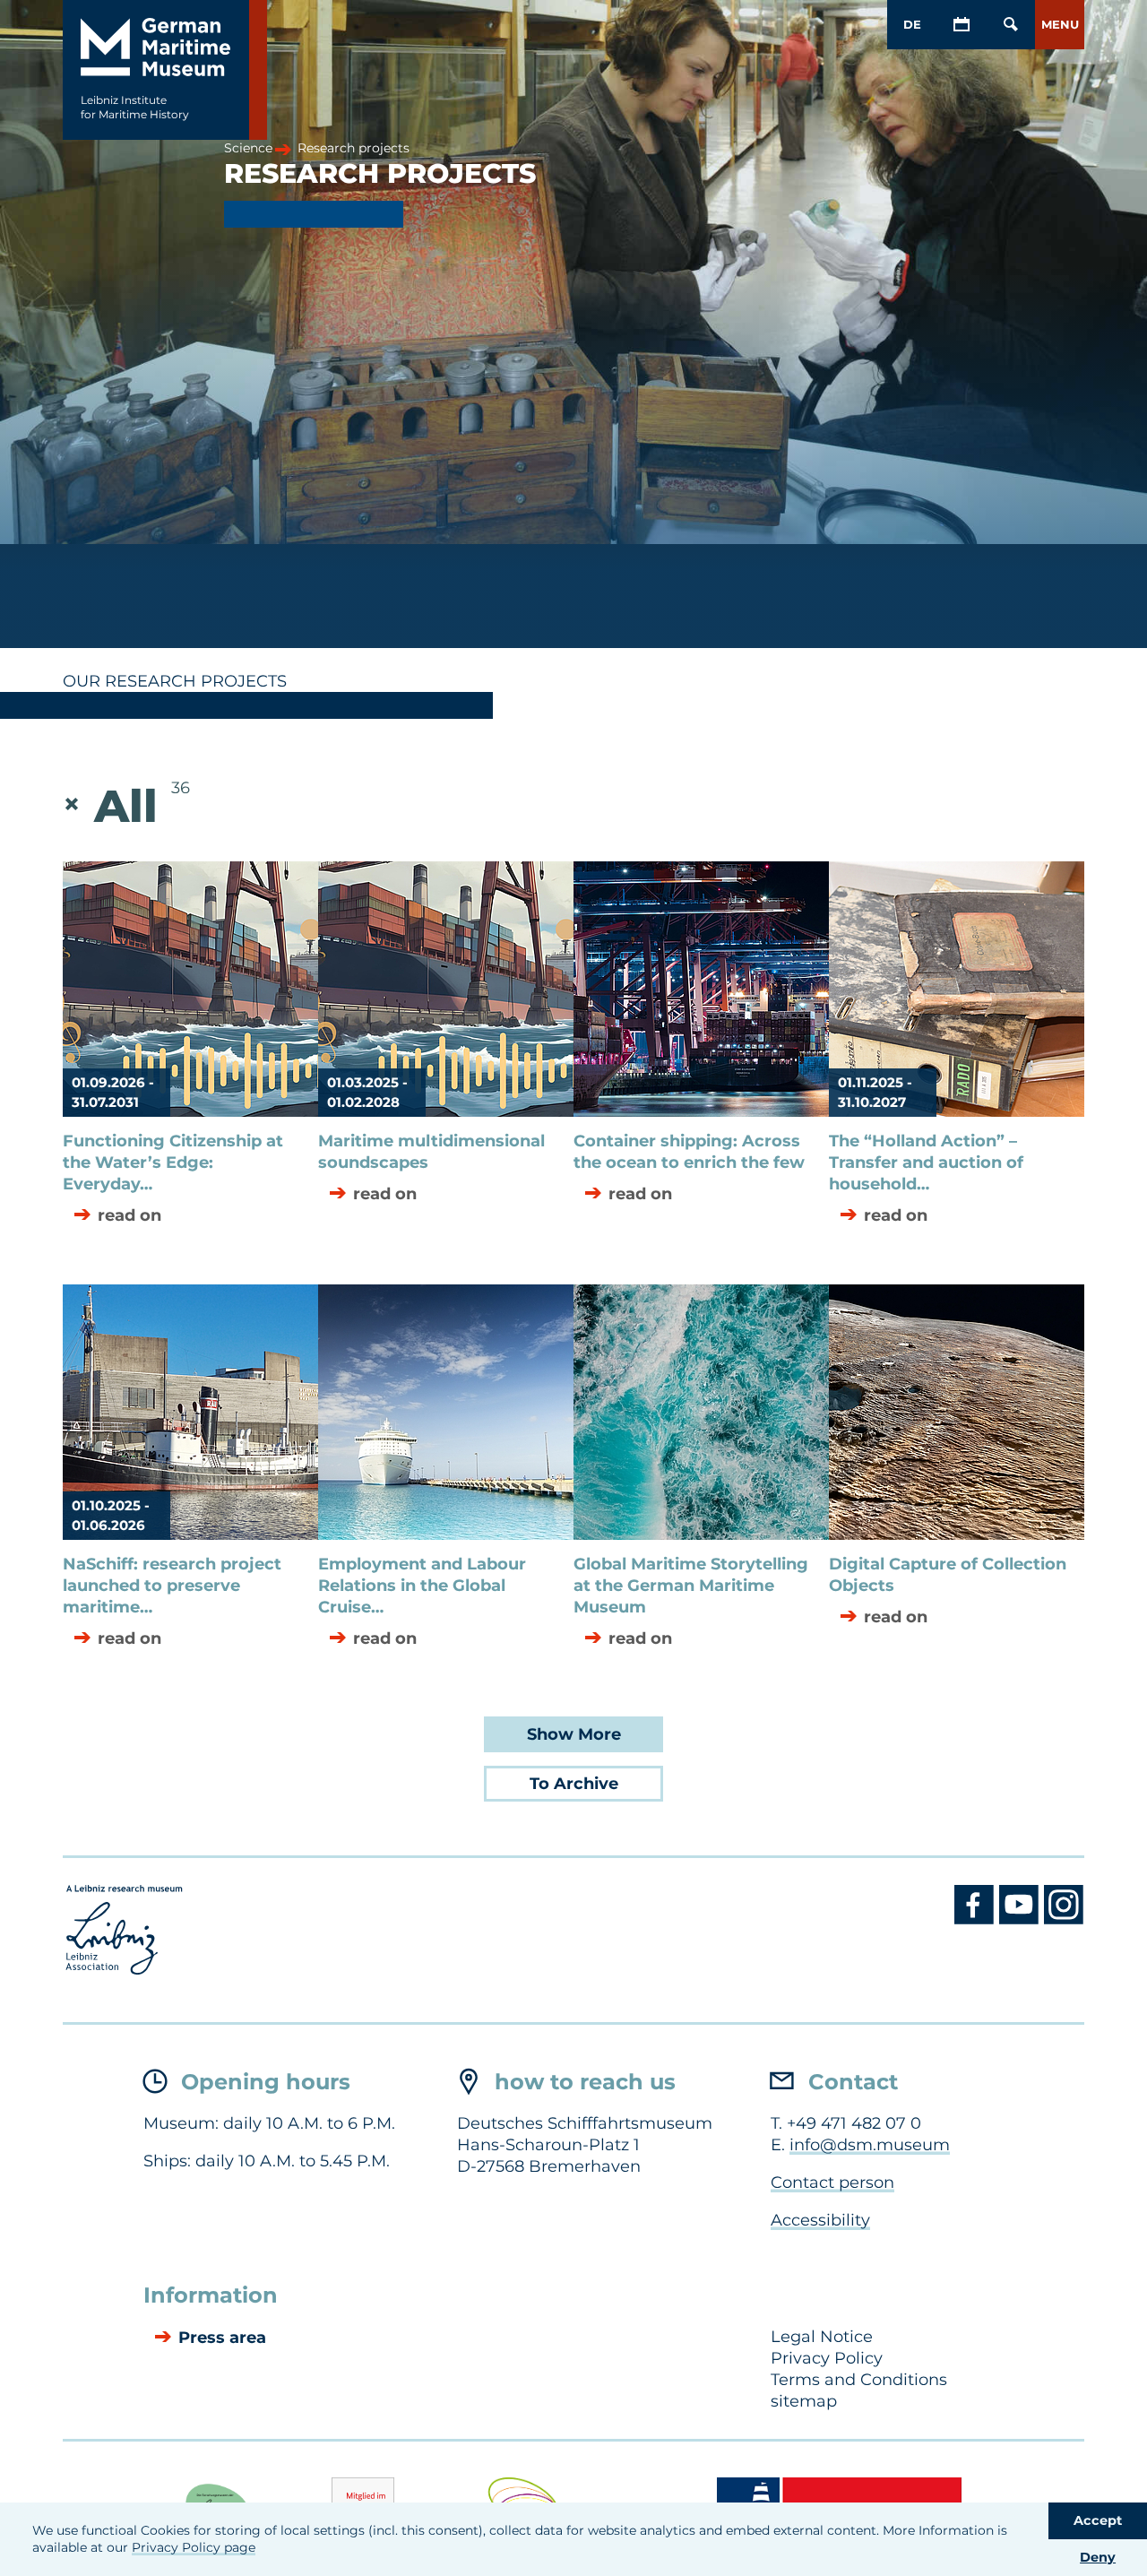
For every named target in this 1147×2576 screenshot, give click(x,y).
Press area (220, 2338)
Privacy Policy (827, 2358)
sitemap (804, 2401)
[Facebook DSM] (977, 1920)
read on (127, 1216)
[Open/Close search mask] (1010, 25)
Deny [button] (1098, 2557)
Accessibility (820, 2220)
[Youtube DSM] (1022, 1920)
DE (912, 24)
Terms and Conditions (859, 2380)
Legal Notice (822, 2337)
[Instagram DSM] (1064, 1920)
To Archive (574, 1784)
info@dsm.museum (870, 2145)
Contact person (832, 2183)
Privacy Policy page (194, 2547)
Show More (574, 1734)
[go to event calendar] (961, 25)
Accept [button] (1098, 2520)
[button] (1060, 25)
